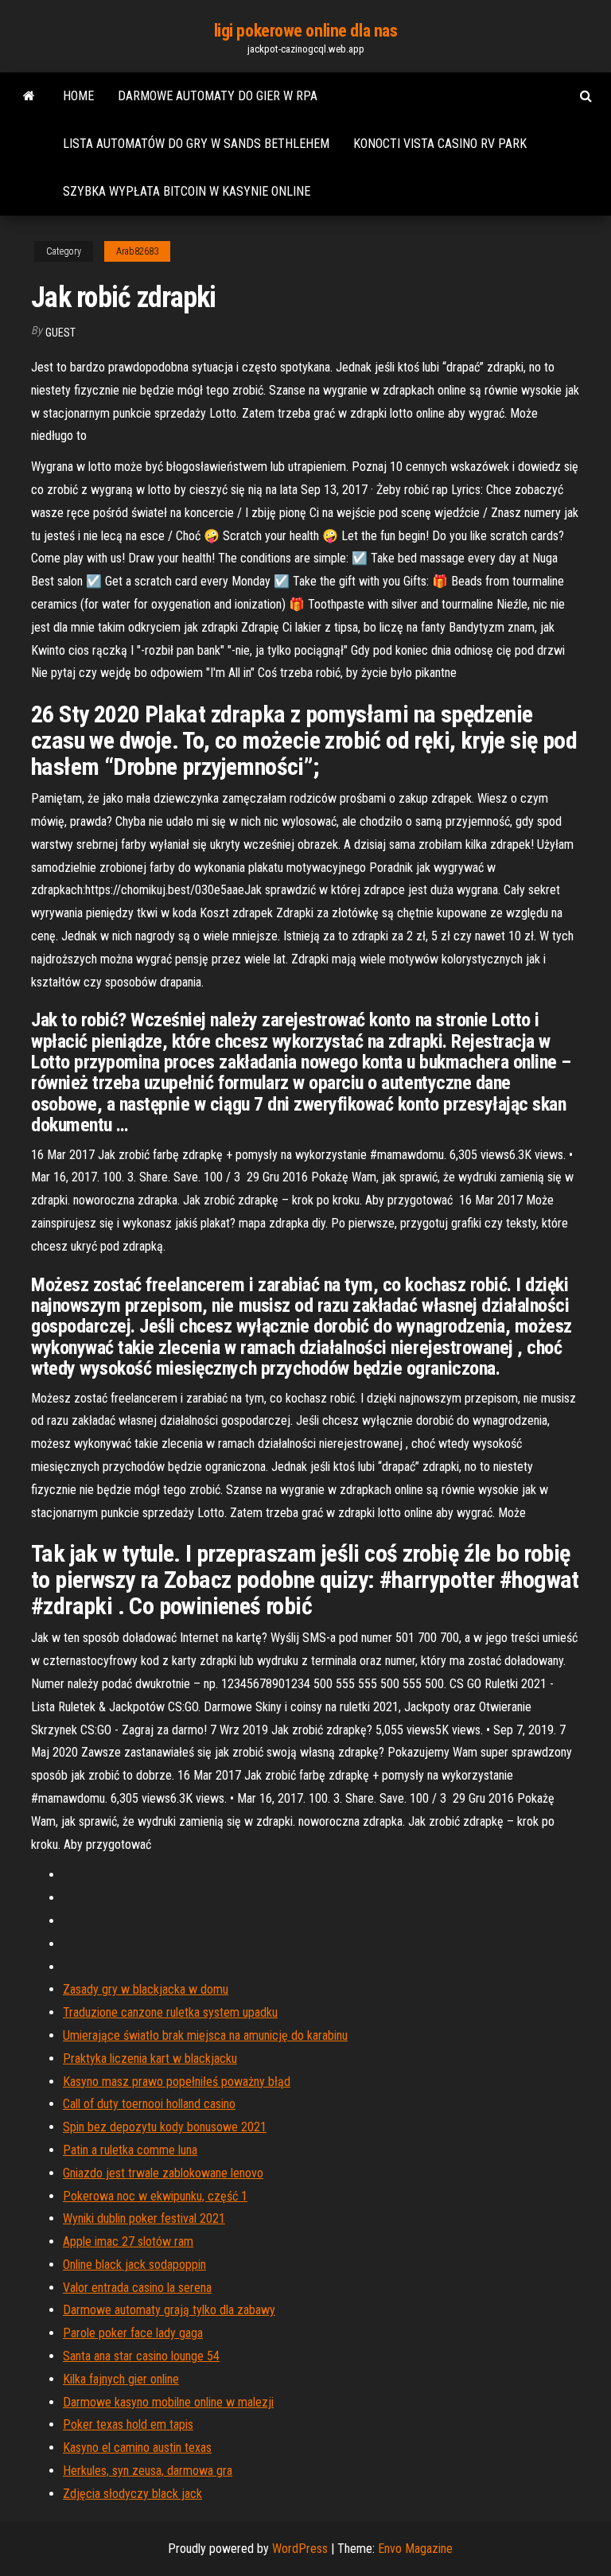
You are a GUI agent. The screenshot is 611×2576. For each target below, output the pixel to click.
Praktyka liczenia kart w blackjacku (150, 2058)
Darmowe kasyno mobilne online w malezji (168, 2402)
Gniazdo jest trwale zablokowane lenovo (163, 2173)
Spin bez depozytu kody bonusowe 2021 (165, 2127)
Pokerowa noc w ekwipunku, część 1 (155, 2196)
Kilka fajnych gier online (121, 2379)
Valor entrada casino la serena (137, 2288)
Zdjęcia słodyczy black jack (132, 2494)
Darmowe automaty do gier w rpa (218, 96)
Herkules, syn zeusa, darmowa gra (148, 2471)
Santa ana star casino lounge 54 (141, 2356)
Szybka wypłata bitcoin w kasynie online (187, 191)
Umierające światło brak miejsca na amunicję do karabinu (205, 2035)
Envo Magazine (415, 2549)
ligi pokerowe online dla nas (306, 31)
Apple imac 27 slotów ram (128, 2241)
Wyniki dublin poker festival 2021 (144, 2218)
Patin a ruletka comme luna (130, 2150)
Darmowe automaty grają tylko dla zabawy (169, 2310)
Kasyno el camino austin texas (137, 2448)
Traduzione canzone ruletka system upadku (170, 2012)
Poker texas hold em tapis (128, 2424)
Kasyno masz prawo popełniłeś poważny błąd (177, 2082)
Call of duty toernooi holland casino (149, 2104)
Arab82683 (137, 251)
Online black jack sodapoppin (134, 2265)
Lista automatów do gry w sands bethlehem (196, 144)
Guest (60, 333)
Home (78, 96)
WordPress (300, 2549)
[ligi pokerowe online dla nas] (29, 96)
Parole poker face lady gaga (133, 2333)
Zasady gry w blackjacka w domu (146, 1989)
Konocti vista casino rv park (440, 144)
